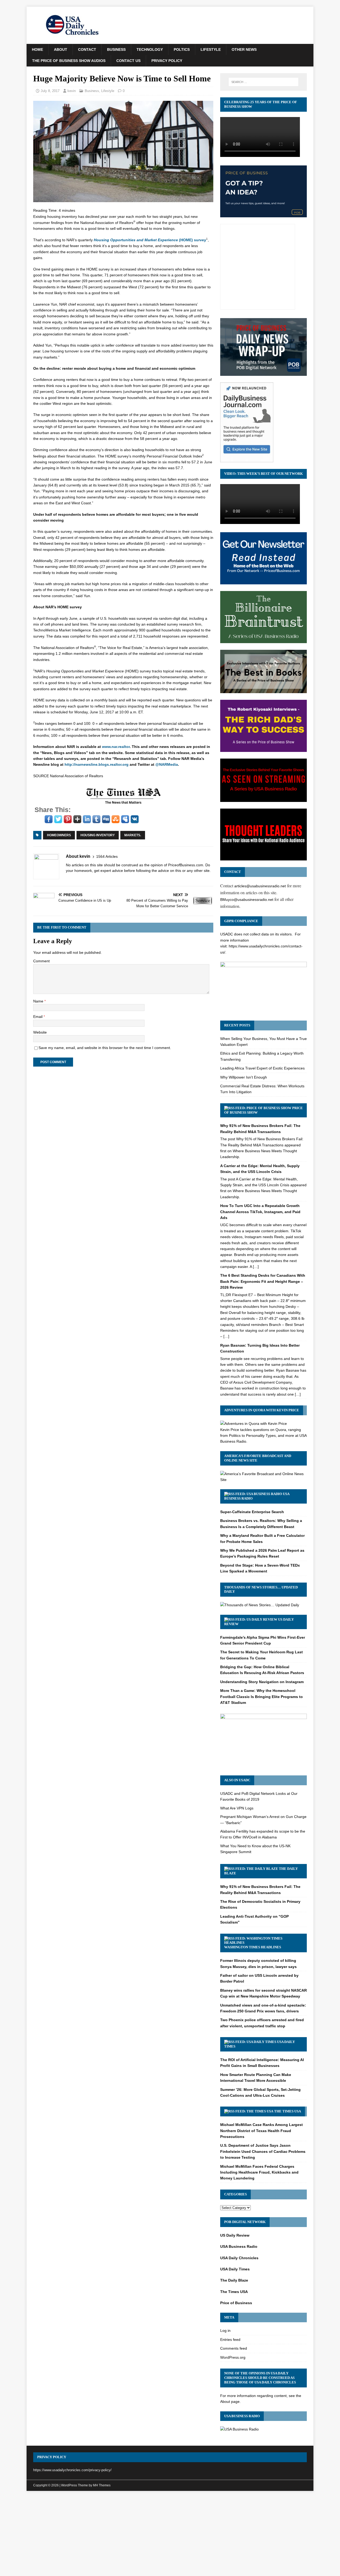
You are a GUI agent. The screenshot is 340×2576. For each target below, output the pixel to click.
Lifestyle (211, 49)
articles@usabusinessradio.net (260, 886)
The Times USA (288, 2111)
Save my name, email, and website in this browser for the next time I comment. (105, 1048)
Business (116, 49)
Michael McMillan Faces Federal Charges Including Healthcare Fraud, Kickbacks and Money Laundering (259, 2172)
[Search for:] (263, 82)
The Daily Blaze (234, 2280)
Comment (41, 961)
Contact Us (128, 61)
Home (37, 49)
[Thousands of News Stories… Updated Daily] (260, 1605)
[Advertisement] (170, 2535)
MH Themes (102, 2485)
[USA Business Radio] (239, 2429)
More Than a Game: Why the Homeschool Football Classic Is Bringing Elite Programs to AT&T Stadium (262, 1697)
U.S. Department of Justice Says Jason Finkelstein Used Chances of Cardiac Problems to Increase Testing (263, 2151)
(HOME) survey (150, 240)
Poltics (182, 49)
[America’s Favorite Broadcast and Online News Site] (263, 1480)
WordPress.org (233, 2357)
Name (39, 1001)
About (61, 49)
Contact (87, 49)
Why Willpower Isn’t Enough (244, 1077)
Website (40, 1032)
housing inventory (98, 835)
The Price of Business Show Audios (69, 61)
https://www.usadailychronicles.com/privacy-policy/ (72, 2470)
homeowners (59, 835)
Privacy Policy (167, 61)
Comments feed (234, 2348)
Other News (244, 49)
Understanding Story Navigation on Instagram (262, 1682)
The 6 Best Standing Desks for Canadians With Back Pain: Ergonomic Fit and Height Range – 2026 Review (263, 1281)
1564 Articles (107, 856)
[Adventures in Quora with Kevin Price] (254, 1424)
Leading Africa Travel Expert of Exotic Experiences (262, 1068)
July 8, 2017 (50, 91)
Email (38, 1017)
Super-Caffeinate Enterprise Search (252, 1512)
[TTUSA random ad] (123, 804)
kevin (72, 91)
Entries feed (230, 2340)
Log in (225, 2331)
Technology (150, 49)
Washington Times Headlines (253, 1947)
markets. (133, 835)
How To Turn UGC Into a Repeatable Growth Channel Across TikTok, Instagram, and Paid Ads (260, 1212)
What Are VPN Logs (237, 1808)
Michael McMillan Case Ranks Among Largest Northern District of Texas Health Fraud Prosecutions (262, 2131)
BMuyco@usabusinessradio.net (247, 900)
